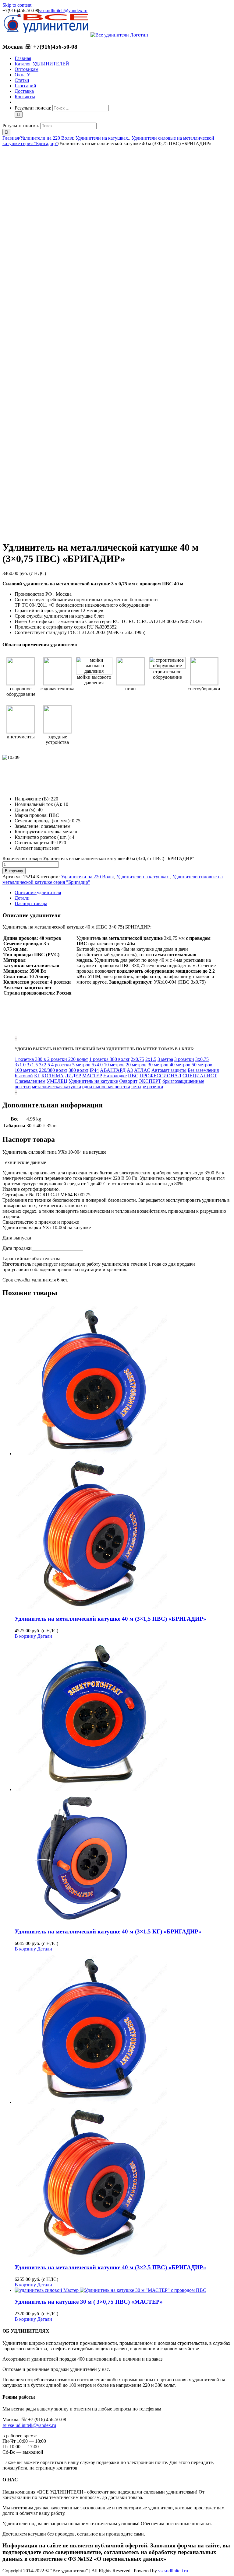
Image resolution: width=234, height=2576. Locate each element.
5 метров (81, 1065)
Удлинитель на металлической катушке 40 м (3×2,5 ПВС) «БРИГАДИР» (110, 2267)
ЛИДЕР (73, 1076)
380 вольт (78, 1070)
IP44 (94, 1070)
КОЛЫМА (53, 1076)
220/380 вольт (53, 1070)
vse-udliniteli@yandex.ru (63, 10)
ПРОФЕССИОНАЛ (160, 1076)
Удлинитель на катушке (93, 1081)
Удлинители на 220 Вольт (87, 877)
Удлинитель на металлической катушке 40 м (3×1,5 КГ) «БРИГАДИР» (108, 1931)
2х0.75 (137, 1059)
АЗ (130, 1070)
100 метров (26, 1070)
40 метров (180, 1065)
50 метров (202, 1065)
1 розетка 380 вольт (109, 1059)
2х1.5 (151, 1059)
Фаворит (128, 1081)
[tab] (123, 893)
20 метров (136, 1065)
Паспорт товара (31, 903)
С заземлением (30, 1081)
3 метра (165, 1059)
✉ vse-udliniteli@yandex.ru (29, 2425)
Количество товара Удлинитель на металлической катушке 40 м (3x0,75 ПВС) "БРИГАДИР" (98, 858)
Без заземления (203, 1070)
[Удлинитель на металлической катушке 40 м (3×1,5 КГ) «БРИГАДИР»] (123, 1781)
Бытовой (24, 1076)
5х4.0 (97, 1065)
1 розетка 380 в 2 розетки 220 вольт (51, 1059)
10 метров (114, 1065)
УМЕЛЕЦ (57, 1081)
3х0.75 (202, 1059)
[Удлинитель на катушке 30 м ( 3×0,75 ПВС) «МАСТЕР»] (123, 2290)
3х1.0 (20, 1065)
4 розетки (61, 1065)
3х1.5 (32, 1065)
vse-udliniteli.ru (173, 2571)
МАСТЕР (92, 1076)
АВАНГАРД (113, 1070)
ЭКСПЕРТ (150, 1081)
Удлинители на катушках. (143, 877)
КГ (37, 1076)
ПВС (133, 1076)
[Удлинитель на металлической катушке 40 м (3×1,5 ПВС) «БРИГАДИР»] (123, 1456)
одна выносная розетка (106, 1087)
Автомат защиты (169, 1070)
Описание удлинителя (38, 892)
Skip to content (17, 5)
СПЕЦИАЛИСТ (200, 1076)
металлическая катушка (57, 1087)
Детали (22, 898)
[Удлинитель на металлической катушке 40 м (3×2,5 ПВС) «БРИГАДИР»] (123, 2105)
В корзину (14, 871)
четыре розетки (147, 1087)
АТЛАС (142, 1070)
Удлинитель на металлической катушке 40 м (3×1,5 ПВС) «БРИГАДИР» (110, 1619)
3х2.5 (44, 1065)
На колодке (115, 1076)
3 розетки (184, 1059)
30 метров (158, 1065)
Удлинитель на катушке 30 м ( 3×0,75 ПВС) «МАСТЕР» (89, 2302)
